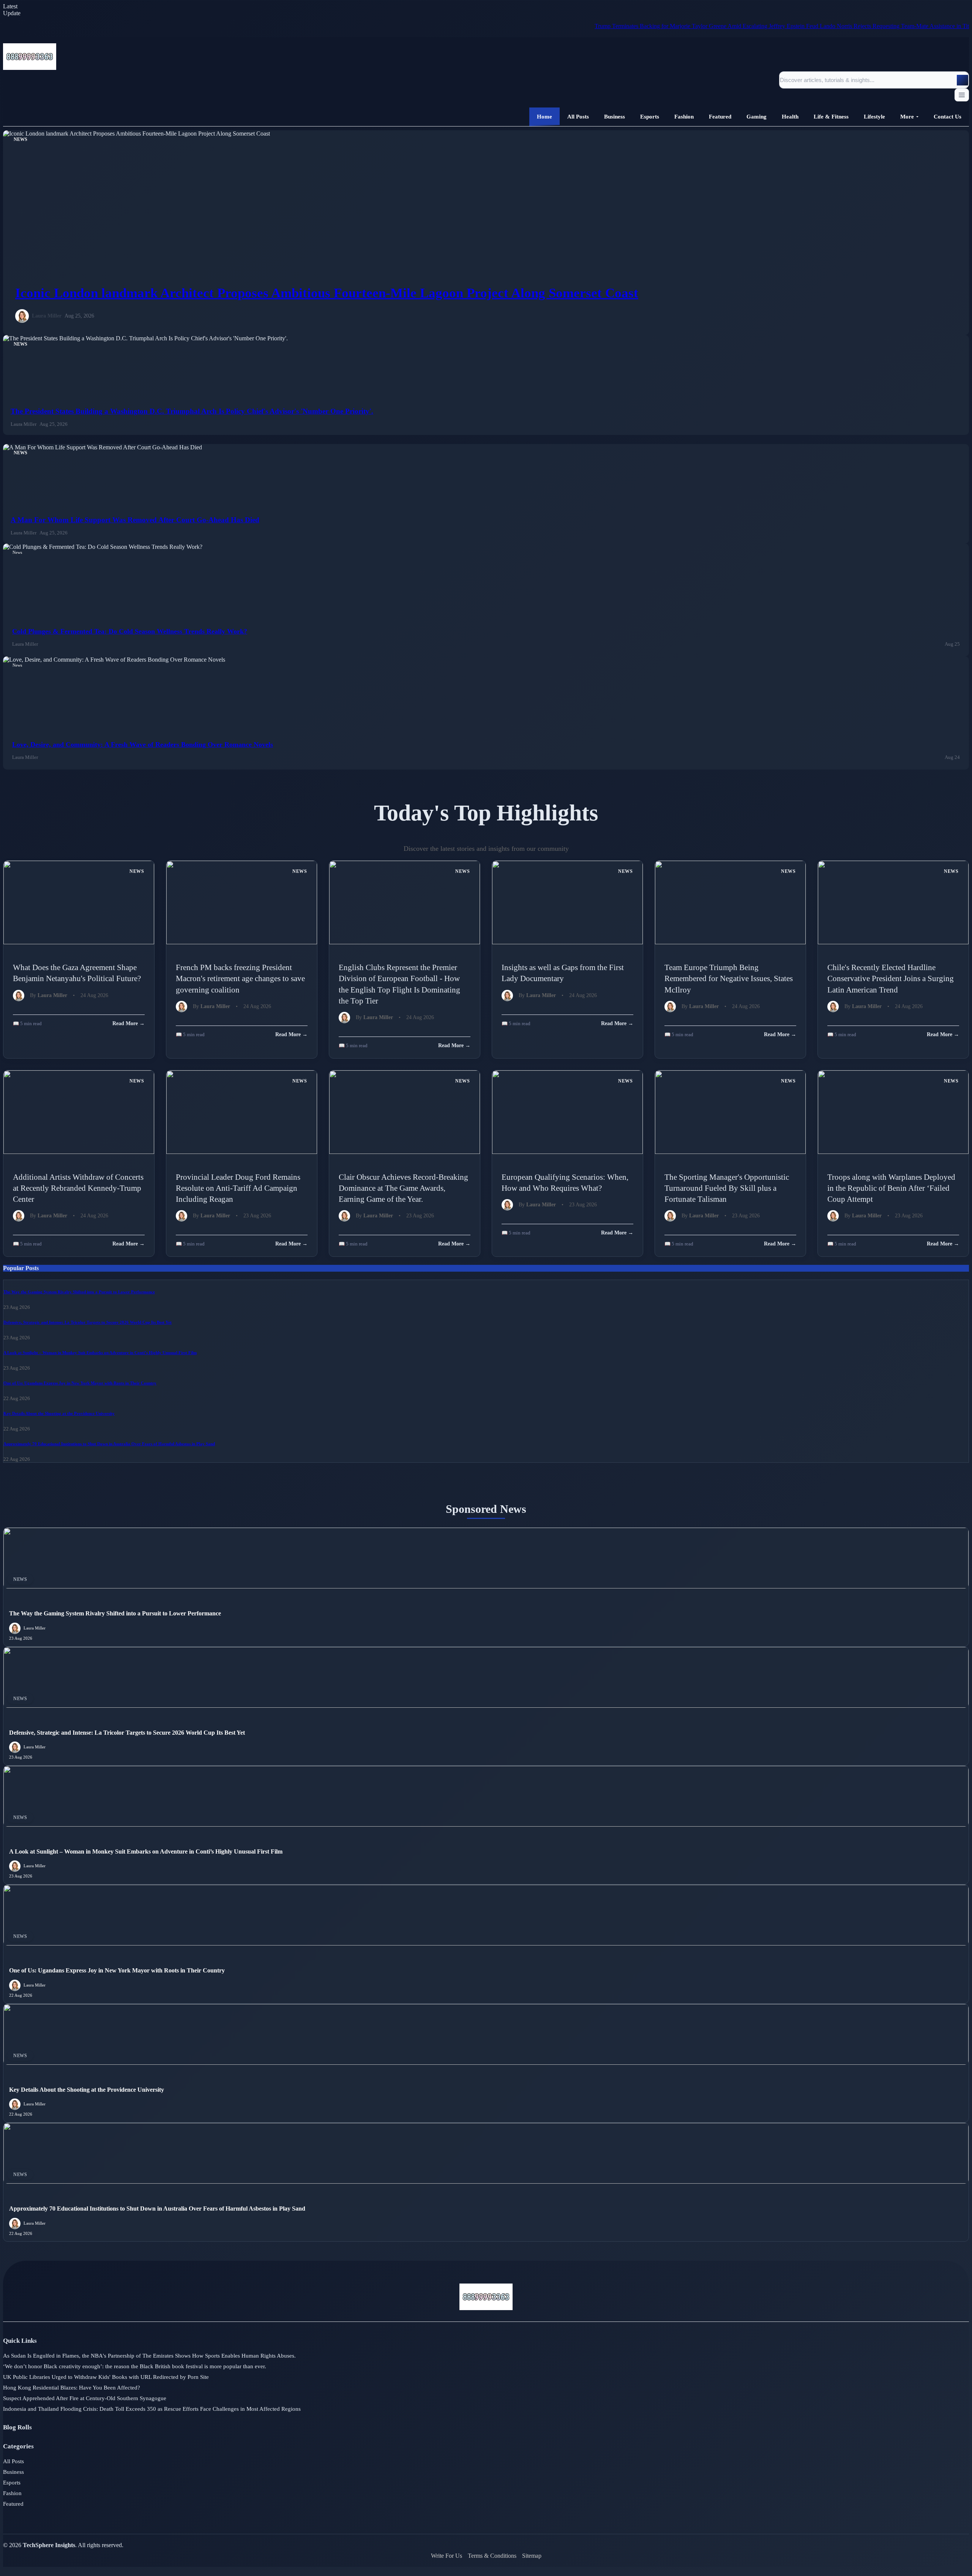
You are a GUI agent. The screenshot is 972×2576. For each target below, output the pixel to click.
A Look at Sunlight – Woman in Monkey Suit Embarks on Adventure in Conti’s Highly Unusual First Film (100, 1353)
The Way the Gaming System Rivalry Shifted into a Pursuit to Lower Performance (79, 1292)
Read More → (129, 1023)
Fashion (12, 2493)
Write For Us (447, 2556)
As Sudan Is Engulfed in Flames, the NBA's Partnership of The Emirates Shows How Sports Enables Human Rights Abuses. (149, 2356)
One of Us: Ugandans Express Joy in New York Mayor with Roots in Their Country (80, 1383)
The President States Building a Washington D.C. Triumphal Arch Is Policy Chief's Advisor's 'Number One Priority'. (192, 411)
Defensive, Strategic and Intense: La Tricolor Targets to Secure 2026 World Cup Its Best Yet (88, 1322)
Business (13, 2472)
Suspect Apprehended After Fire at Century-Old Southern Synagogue (85, 2398)
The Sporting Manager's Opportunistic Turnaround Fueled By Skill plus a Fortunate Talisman (727, 1188)
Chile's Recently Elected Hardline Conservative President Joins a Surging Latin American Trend (891, 978)
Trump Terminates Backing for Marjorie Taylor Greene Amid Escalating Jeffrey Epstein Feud (613, 26)
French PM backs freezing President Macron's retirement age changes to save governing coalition (240, 978)
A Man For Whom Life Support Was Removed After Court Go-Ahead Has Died (135, 520)
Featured (13, 2504)
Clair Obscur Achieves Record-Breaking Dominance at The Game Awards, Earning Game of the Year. (403, 1188)
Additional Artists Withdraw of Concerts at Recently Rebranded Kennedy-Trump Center (78, 1188)
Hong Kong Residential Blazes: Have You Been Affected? (72, 2388)
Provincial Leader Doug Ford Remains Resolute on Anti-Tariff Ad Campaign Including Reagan (238, 1188)
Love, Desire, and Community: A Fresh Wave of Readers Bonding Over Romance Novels (143, 744)
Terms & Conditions (492, 2556)
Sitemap (532, 2556)
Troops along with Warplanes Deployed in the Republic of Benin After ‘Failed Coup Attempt (891, 1188)
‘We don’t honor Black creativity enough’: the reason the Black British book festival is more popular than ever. (135, 2366)
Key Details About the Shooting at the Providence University (59, 1413)
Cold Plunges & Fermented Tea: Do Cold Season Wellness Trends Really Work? (130, 631)
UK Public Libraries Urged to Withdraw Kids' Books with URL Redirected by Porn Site (106, 2377)
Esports (12, 2483)
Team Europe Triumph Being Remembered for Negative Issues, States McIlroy (729, 978)
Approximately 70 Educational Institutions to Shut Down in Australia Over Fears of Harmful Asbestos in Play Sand (109, 1444)
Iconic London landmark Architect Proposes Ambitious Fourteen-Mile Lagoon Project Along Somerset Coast (327, 293)
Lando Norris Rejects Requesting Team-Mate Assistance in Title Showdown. (818, 26)
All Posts (13, 2461)
